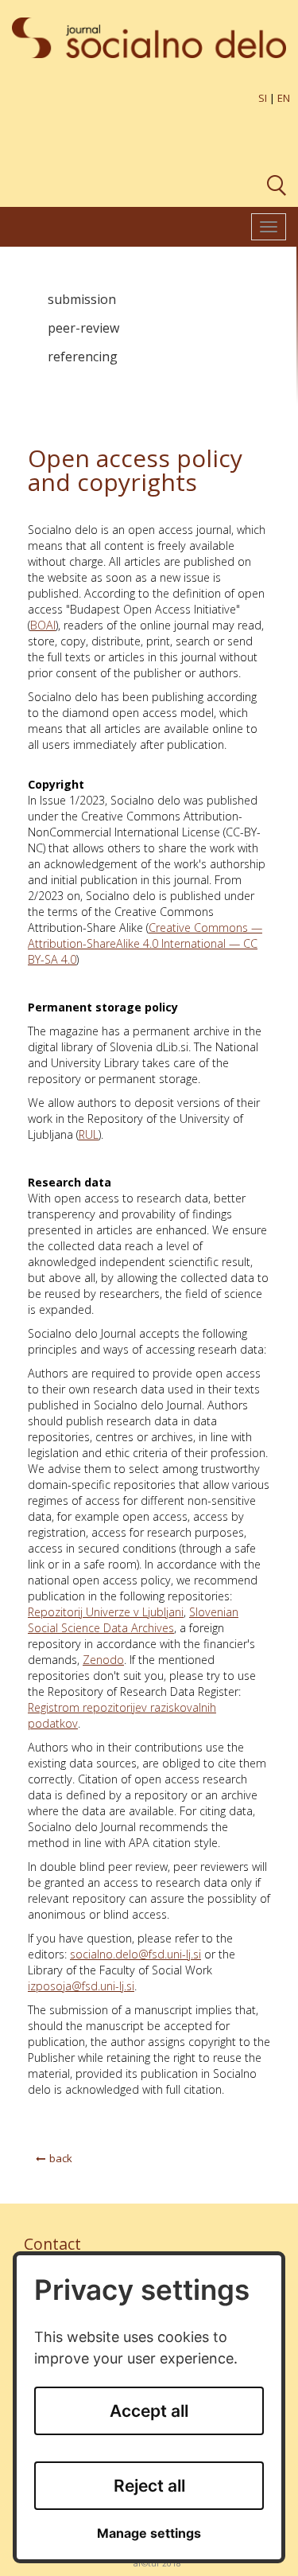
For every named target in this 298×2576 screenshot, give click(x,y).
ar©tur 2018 (157, 2563)
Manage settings (149, 2533)
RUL (89, 1134)
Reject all (149, 2486)
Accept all (149, 2411)
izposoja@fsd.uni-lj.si (81, 1986)
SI (263, 98)
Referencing (83, 357)
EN (284, 98)
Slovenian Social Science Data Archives (133, 1620)
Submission (82, 299)
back (61, 2158)
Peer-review (83, 328)
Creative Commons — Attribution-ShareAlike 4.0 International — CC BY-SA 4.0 (145, 943)
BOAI (43, 625)
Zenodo (103, 1660)
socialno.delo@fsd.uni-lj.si (135, 1954)
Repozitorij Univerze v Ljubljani (106, 1612)
